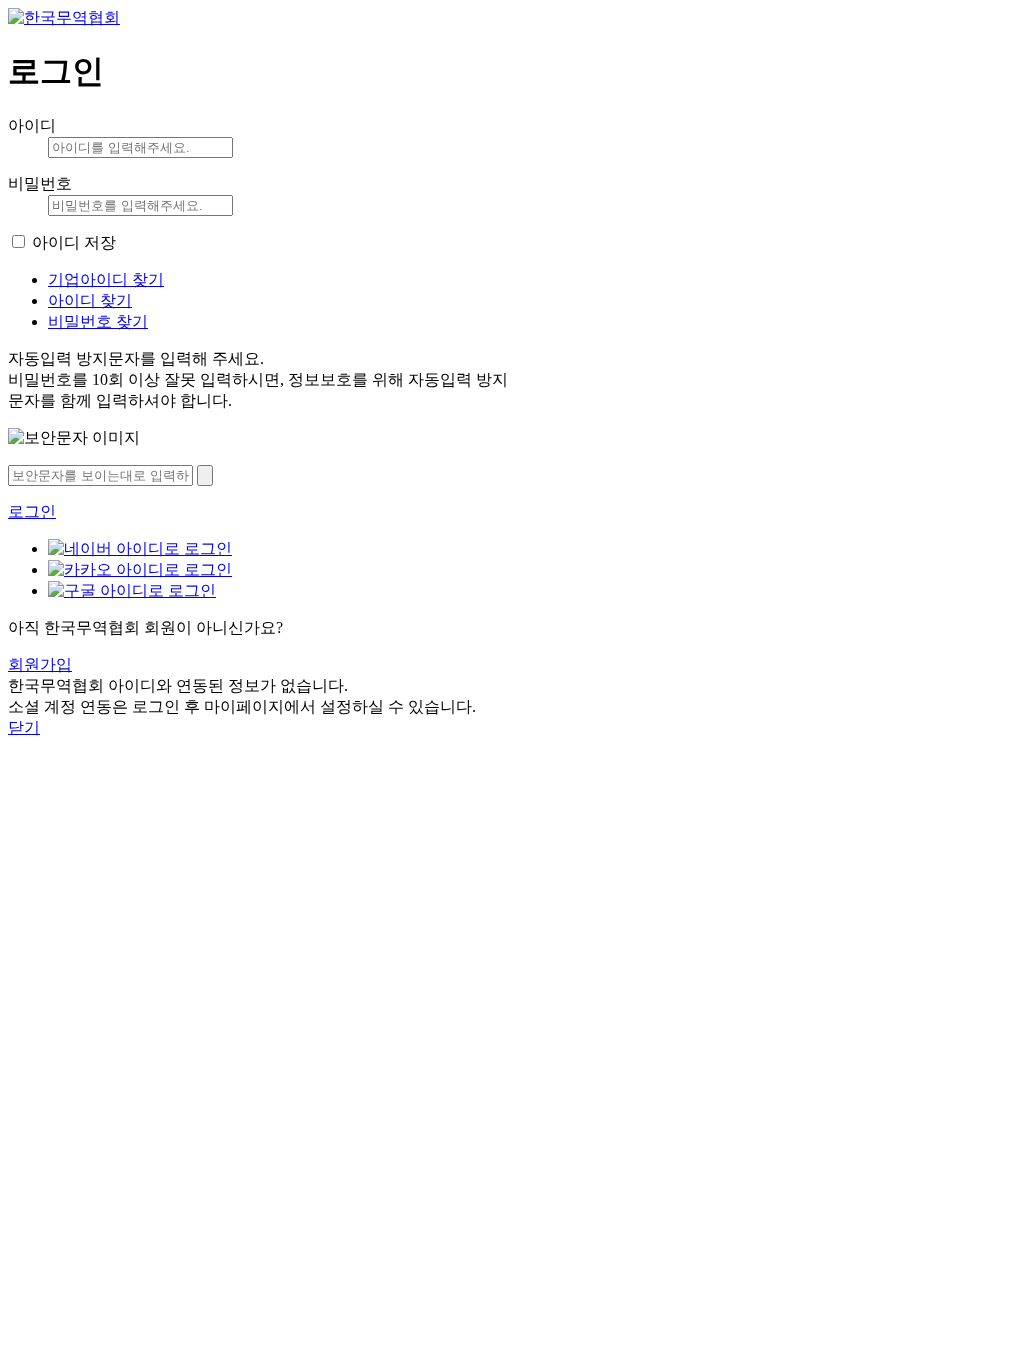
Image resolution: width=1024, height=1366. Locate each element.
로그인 (32, 511)
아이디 (32, 125)
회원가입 (40, 664)
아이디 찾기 (90, 300)
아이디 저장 (74, 242)
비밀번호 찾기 (98, 321)
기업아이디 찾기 (106, 279)
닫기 (24, 727)
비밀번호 (40, 183)
